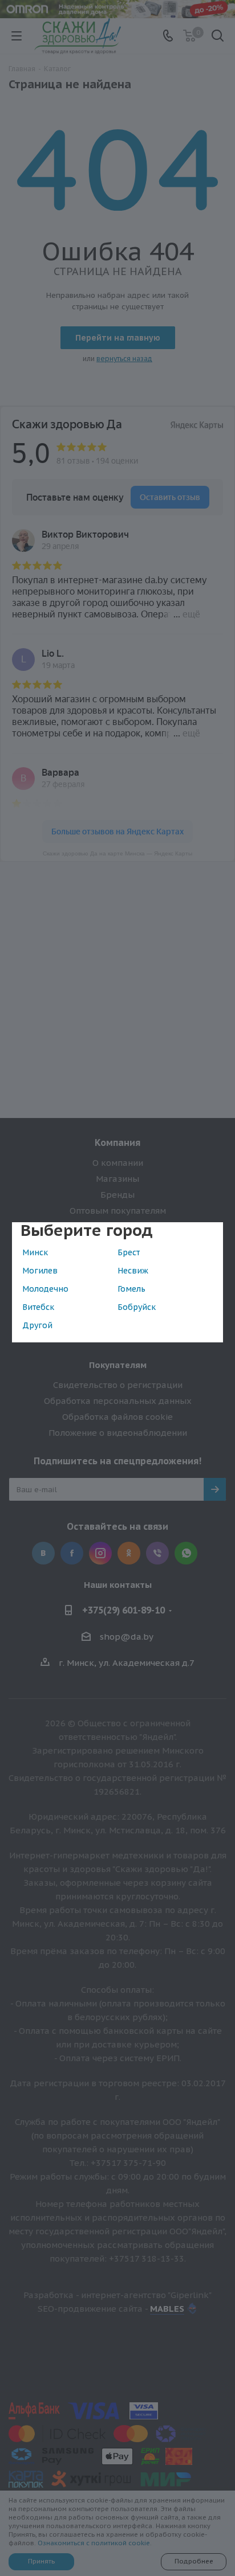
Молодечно (45, 1289)
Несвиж (133, 1271)
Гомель (131, 1289)
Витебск (38, 1307)
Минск (35, 1252)
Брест (129, 1252)
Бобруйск (137, 1307)
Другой (37, 1325)
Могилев (40, 1271)
